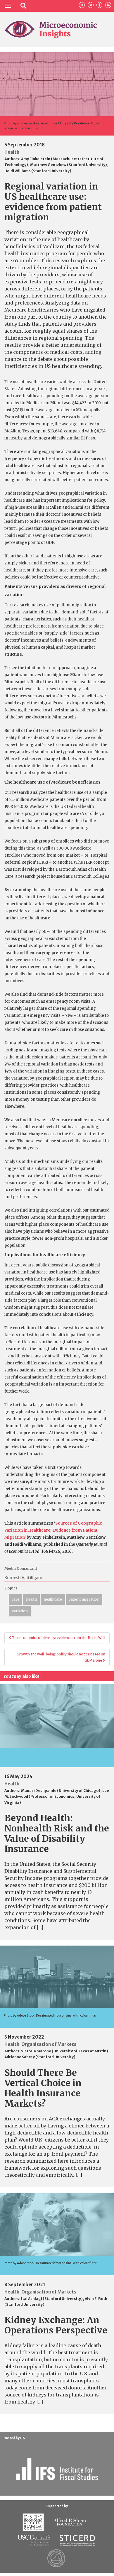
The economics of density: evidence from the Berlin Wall (58, 1638)
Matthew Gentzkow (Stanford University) (69, 165)
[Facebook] (99, 5)
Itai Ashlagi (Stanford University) (52, 2299)
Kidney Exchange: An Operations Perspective (56, 2325)
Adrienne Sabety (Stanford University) (40, 2057)
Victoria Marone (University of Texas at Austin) (65, 2051)
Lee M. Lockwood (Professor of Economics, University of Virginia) (57, 1797)
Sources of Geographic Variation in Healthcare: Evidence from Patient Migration (53, 1530)
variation (20, 1611)
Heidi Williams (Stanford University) (38, 171)
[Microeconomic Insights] (51, 29)
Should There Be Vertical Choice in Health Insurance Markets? (43, 2088)
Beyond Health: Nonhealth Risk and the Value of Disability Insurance (57, 1833)
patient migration (84, 1599)
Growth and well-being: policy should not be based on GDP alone (61, 1657)
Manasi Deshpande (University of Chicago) (61, 1791)
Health (12, 152)
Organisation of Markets (49, 2044)
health (31, 1599)
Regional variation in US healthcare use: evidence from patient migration (53, 202)
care (15, 1599)
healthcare (53, 1599)
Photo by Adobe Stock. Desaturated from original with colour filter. (51, 2016)
